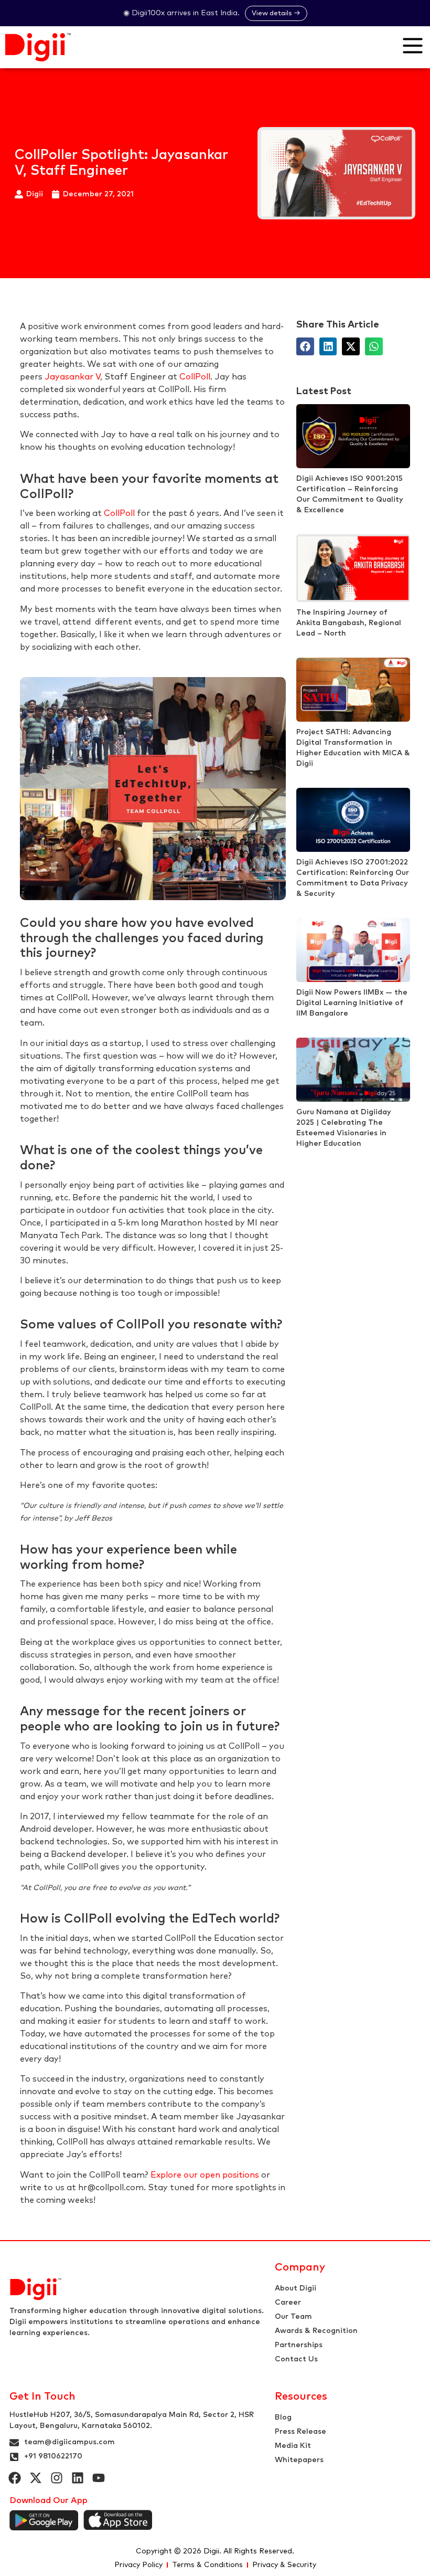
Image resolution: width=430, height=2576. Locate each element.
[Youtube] (99, 2478)
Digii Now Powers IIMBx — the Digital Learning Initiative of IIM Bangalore (352, 1003)
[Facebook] (15, 2478)
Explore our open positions (205, 2175)
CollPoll (195, 377)
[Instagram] (57, 2478)
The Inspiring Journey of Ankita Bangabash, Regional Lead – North (349, 623)
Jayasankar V (72, 377)
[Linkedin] (78, 2478)
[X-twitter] (36, 2478)
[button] (305, 346)
